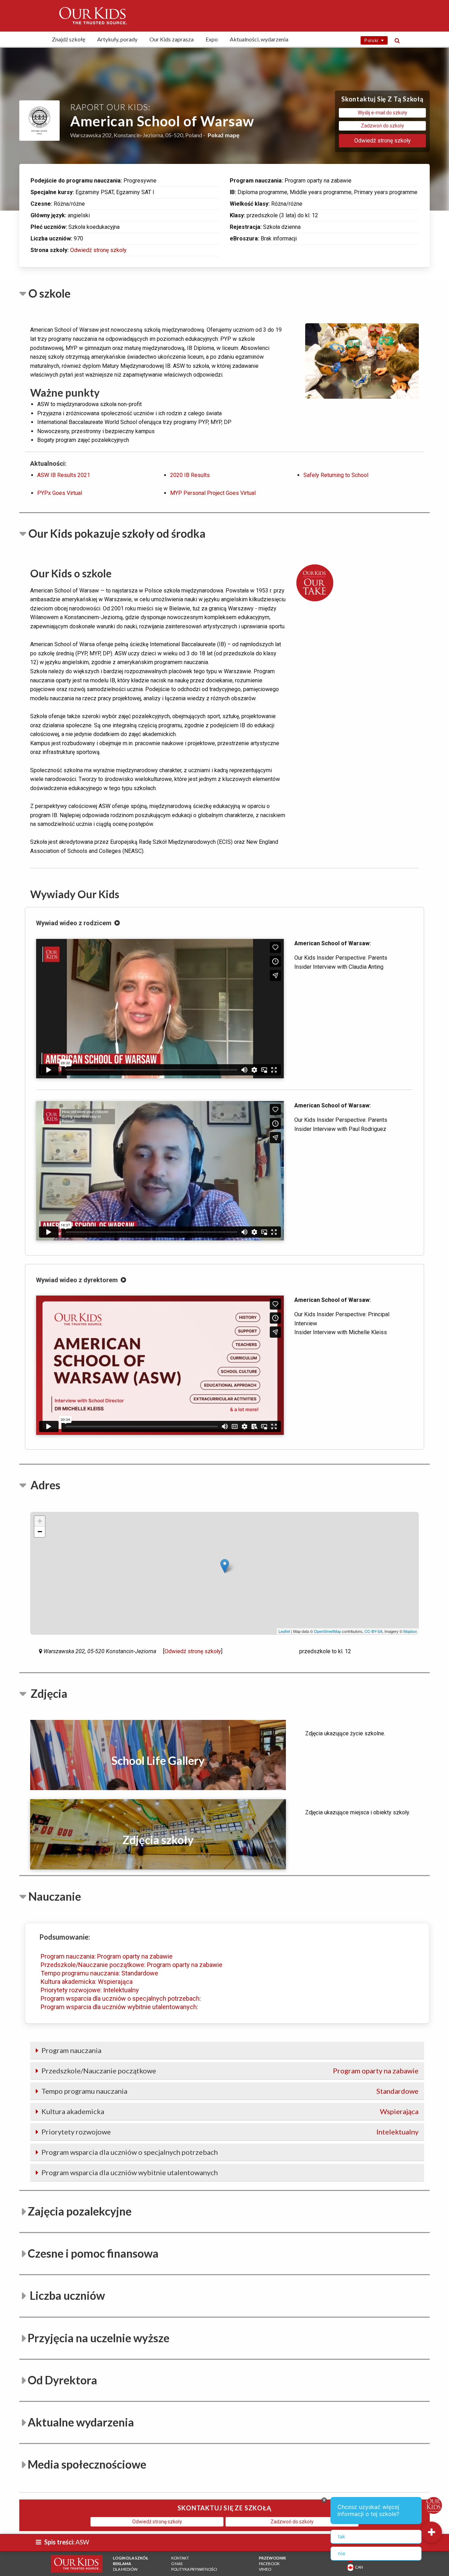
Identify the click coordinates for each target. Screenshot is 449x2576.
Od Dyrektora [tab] (62, 2380)
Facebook (269, 2564)
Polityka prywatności (194, 2569)
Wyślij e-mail (383, 113)
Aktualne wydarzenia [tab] (81, 2422)
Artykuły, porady (117, 39)
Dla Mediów (125, 2569)
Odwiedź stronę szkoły (98, 250)
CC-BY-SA (373, 1631)
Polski (373, 40)
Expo (212, 39)
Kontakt (180, 2558)
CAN (358, 2567)
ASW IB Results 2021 (64, 475)
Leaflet (284, 1631)
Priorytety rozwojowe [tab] (229, 2132)
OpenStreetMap (327, 1631)
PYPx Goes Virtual (60, 493)
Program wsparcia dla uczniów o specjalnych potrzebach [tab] (129, 2152)
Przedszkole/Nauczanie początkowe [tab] (229, 2071)
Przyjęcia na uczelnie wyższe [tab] (99, 2338)
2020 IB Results (190, 475)
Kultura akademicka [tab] (229, 2111)
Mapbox (410, 1631)
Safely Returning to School (336, 475)
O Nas (177, 2564)
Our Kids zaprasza (172, 39)
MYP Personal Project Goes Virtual (213, 493)
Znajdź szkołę (69, 39)
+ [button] (40, 1521)
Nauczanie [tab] (55, 1896)
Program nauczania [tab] (71, 2050)
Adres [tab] (44, 1485)
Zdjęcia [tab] (48, 1693)
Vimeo (265, 2569)
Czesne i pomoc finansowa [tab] (93, 2253)
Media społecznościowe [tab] (87, 2464)
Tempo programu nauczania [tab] (229, 2091)
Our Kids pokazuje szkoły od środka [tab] (117, 533)
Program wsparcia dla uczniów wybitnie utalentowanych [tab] (129, 2172)
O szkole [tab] (49, 293)
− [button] (40, 1532)
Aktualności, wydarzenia (259, 39)
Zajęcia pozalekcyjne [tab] (80, 2211)
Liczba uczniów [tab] (66, 2295)
